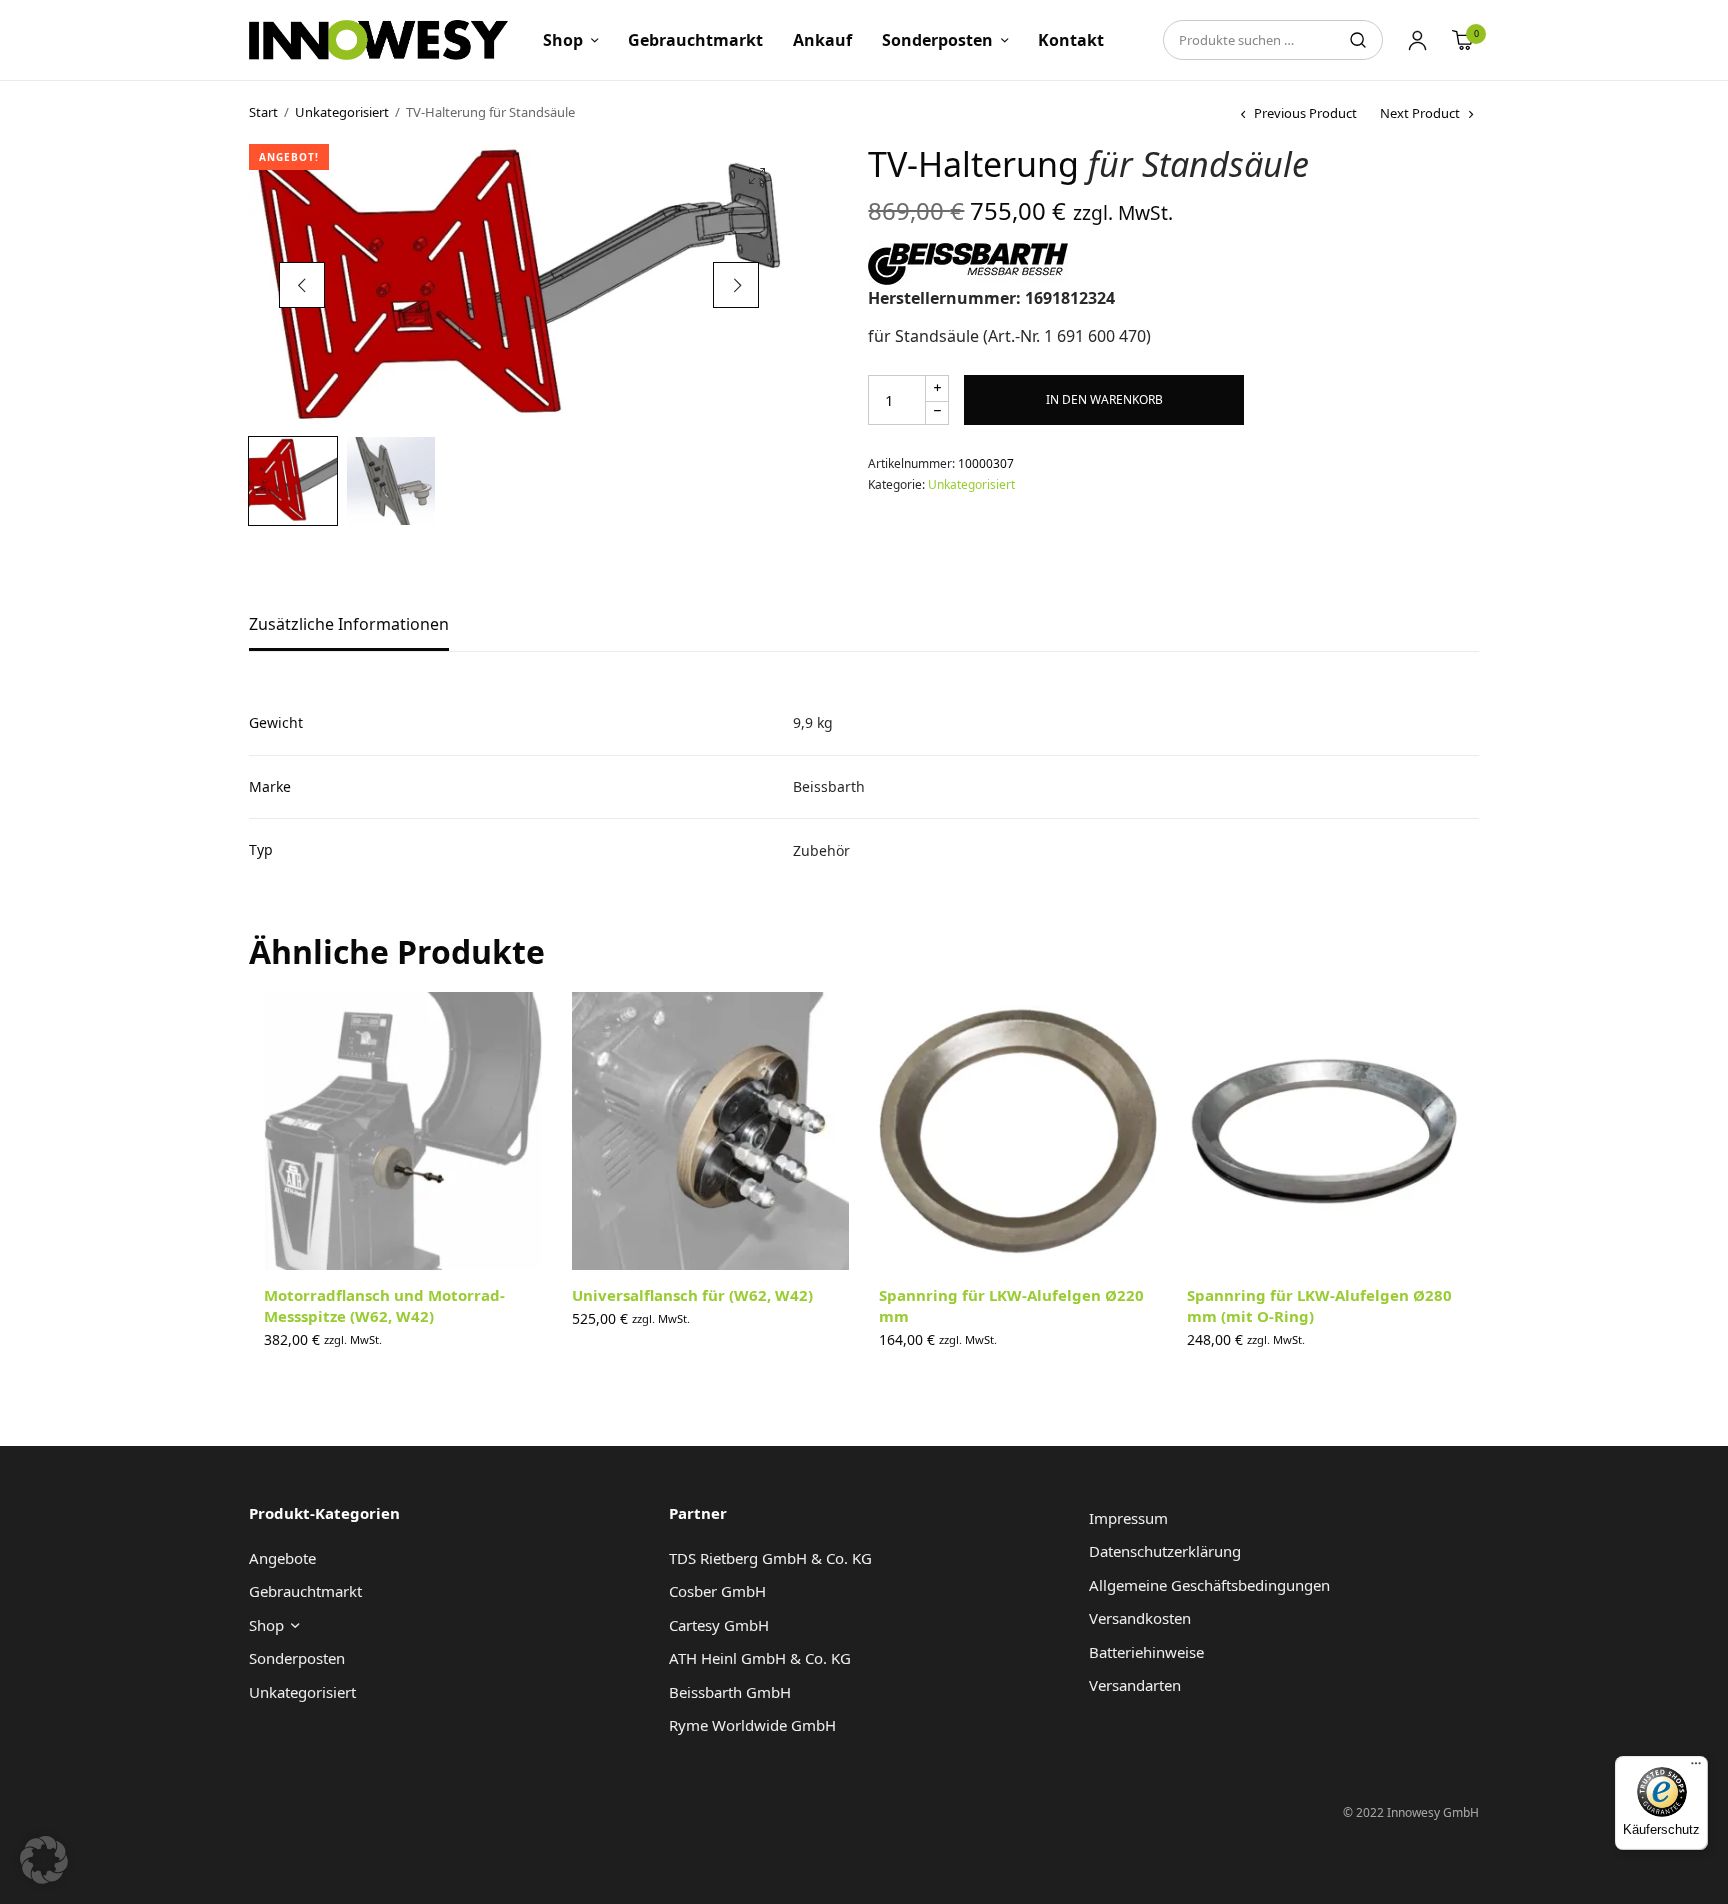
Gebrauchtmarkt (695, 40)
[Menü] (1696, 1768)
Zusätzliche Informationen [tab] (349, 625)
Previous (302, 285)
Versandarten (1135, 1685)
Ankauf (822, 40)
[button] (757, 176)
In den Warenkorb (1104, 399)
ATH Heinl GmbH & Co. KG (760, 1658)
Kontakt (1071, 40)
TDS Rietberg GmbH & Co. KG (770, 1558)
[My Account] (1417, 40)
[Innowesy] (378, 40)
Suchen (1358, 40)
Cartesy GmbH (719, 1625)
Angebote (282, 1558)
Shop (563, 40)
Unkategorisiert (342, 112)
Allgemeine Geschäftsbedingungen (1209, 1585)
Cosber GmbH (717, 1591)
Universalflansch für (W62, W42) (692, 1295)
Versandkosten (1140, 1618)
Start (263, 112)
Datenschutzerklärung (1165, 1551)
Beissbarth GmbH (730, 1692)
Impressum (1128, 1518)
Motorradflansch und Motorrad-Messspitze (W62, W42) (384, 1305)
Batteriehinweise (1146, 1652)
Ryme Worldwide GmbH (752, 1725)
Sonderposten (937, 40)
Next (736, 285)
